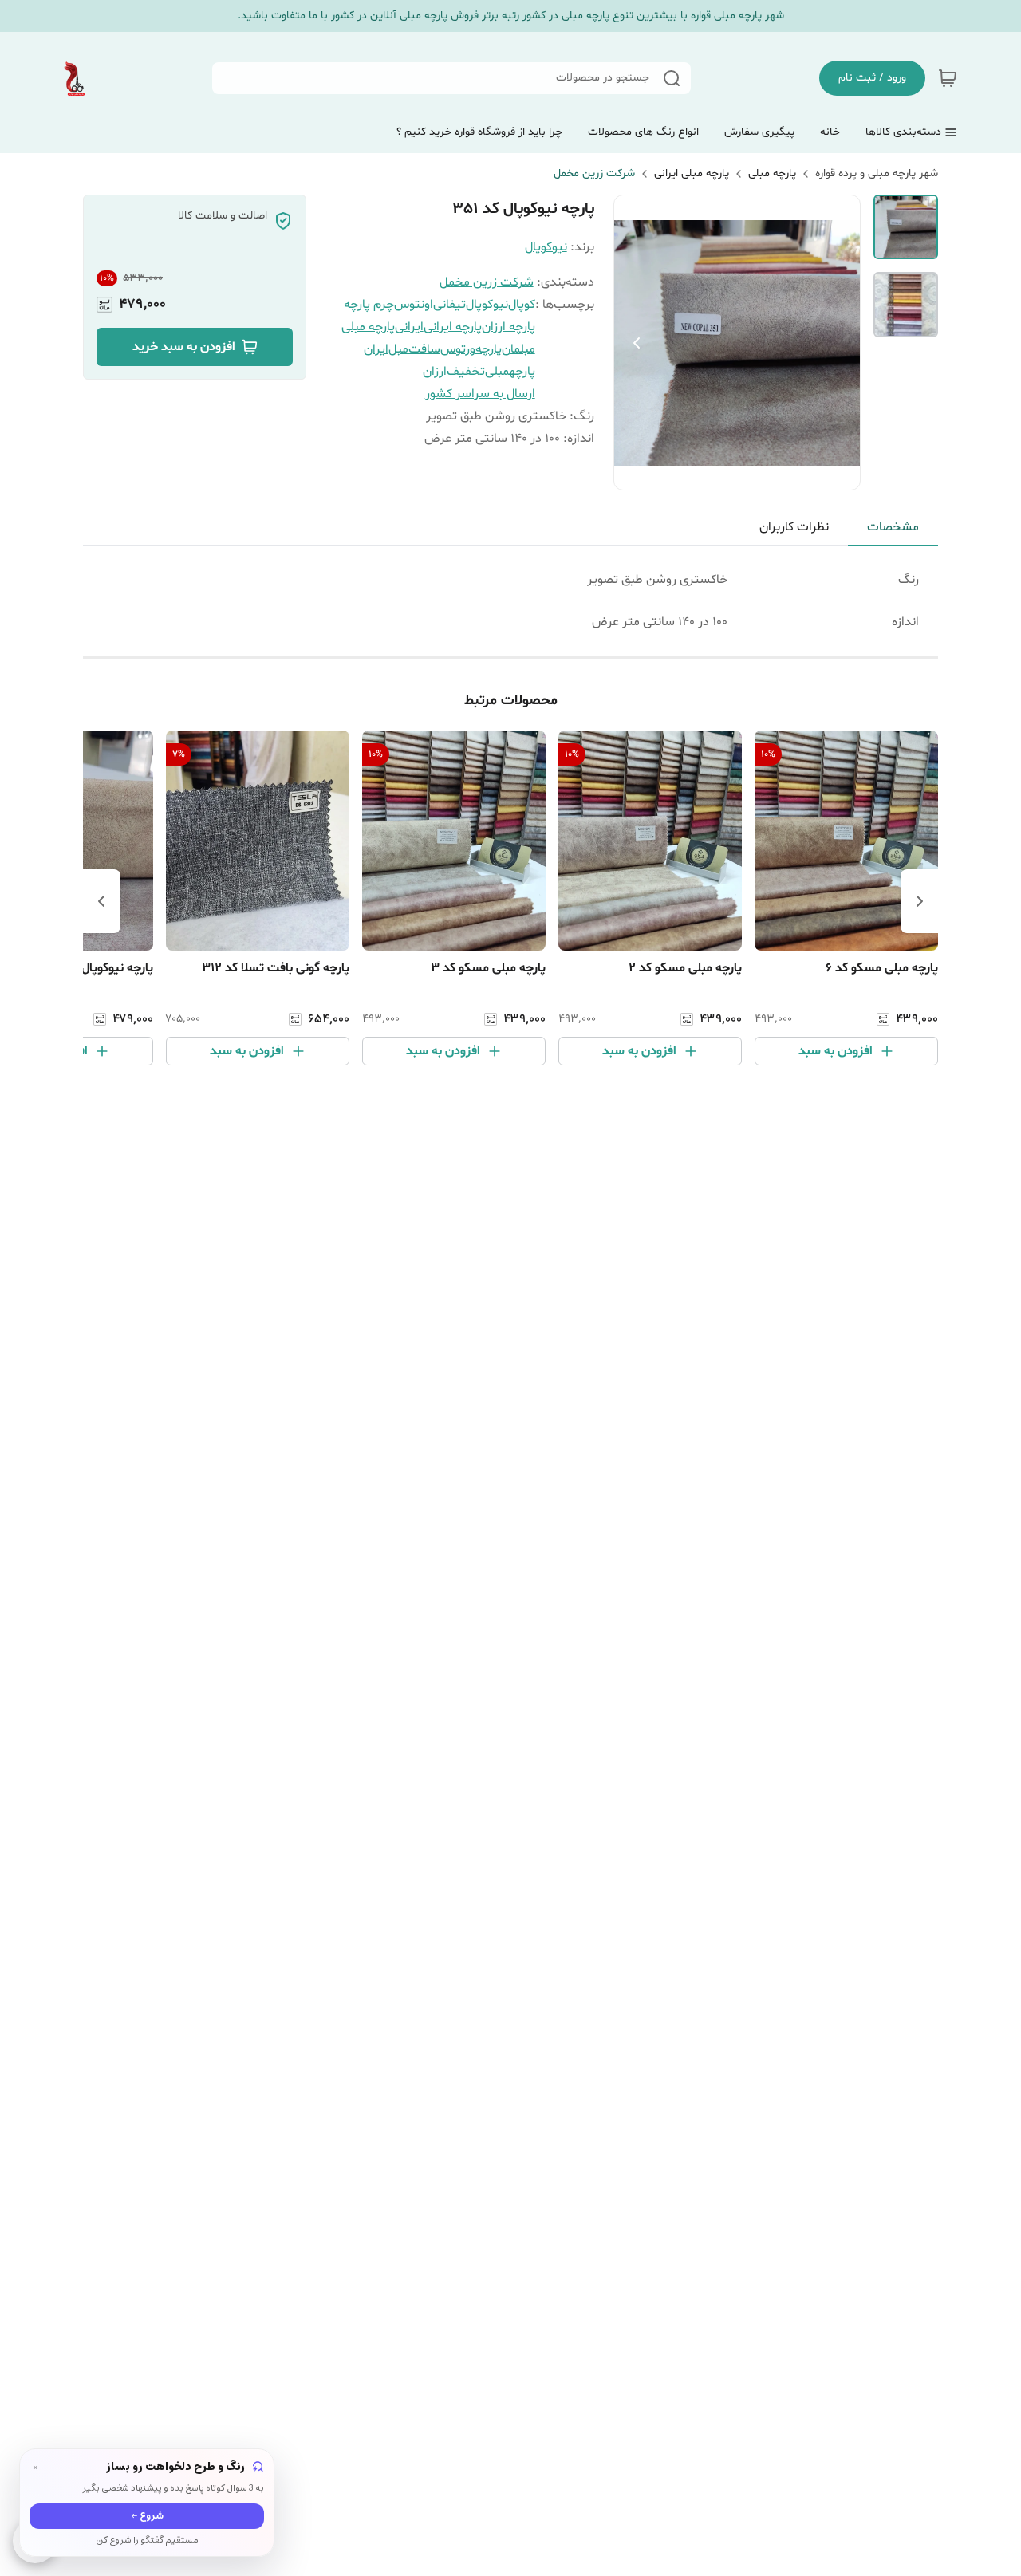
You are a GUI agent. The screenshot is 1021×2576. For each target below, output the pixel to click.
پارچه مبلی (772, 173)
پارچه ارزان (509, 327)
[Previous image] (637, 343)
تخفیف (466, 372)
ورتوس (458, 349)
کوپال (522, 305)
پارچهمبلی (510, 372)
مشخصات (893, 527)
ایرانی (409, 327)
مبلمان (518, 349)
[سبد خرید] (948, 78)
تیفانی (449, 305)
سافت (424, 349)
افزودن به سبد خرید (184, 347)
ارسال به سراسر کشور (480, 394)
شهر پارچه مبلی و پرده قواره (877, 173)
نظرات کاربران (794, 527)
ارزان (435, 372)
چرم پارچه (369, 305)
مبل (398, 349)
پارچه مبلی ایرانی (692, 173)
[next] (101, 901)
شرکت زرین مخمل (594, 173)
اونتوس (414, 305)
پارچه (489, 349)
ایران (376, 349)
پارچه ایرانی (453, 327)
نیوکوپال (546, 247)
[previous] (920, 901)
